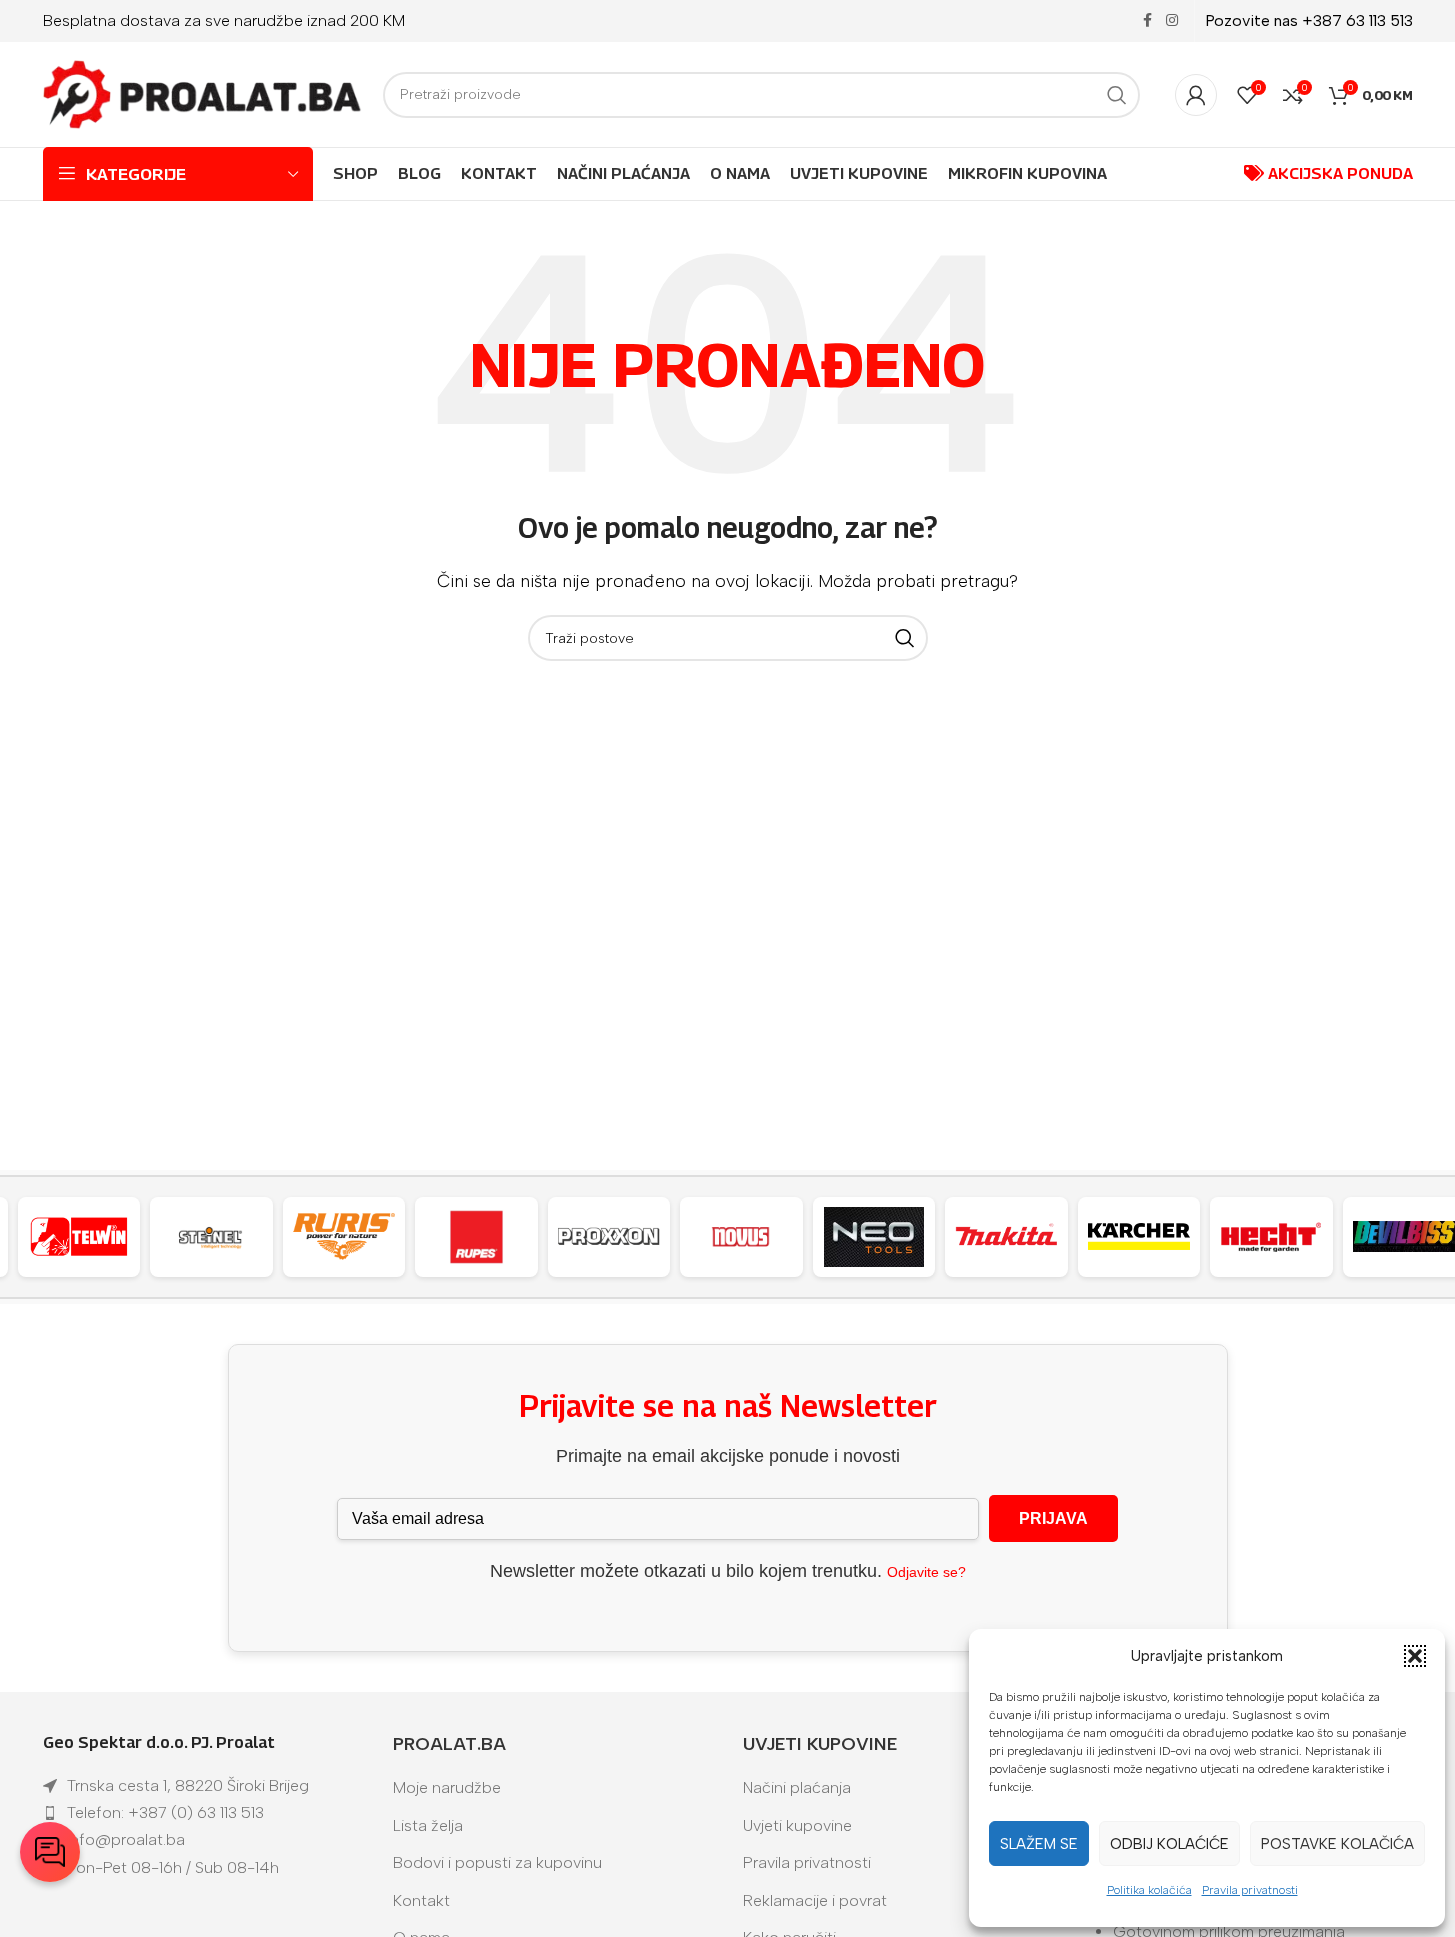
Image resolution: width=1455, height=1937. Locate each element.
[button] (1415, 1656)
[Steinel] (211, 1237)
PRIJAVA (1053, 1518)
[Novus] (741, 1237)
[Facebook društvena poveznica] (1148, 21)
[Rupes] (476, 1237)
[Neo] (874, 1237)
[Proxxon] (609, 1237)
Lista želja (428, 1825)
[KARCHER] (1139, 1237)
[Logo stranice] (203, 93)
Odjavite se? (926, 1572)
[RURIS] (344, 1237)
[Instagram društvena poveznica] (1172, 21)
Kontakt (421, 1900)
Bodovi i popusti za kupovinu (497, 1862)
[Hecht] (1271, 1237)
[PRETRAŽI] (1117, 95)
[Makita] (1006, 1237)
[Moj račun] (1196, 95)
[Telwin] (79, 1237)
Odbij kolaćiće (1169, 1844)
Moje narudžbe (447, 1787)
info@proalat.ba (126, 1839)
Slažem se (1039, 1844)
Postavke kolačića (1337, 1844)
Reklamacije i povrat (815, 1900)
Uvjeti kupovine (797, 1825)
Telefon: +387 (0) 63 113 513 (165, 1812)
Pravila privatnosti (1250, 1890)
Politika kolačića (1149, 1890)
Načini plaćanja (797, 1787)
